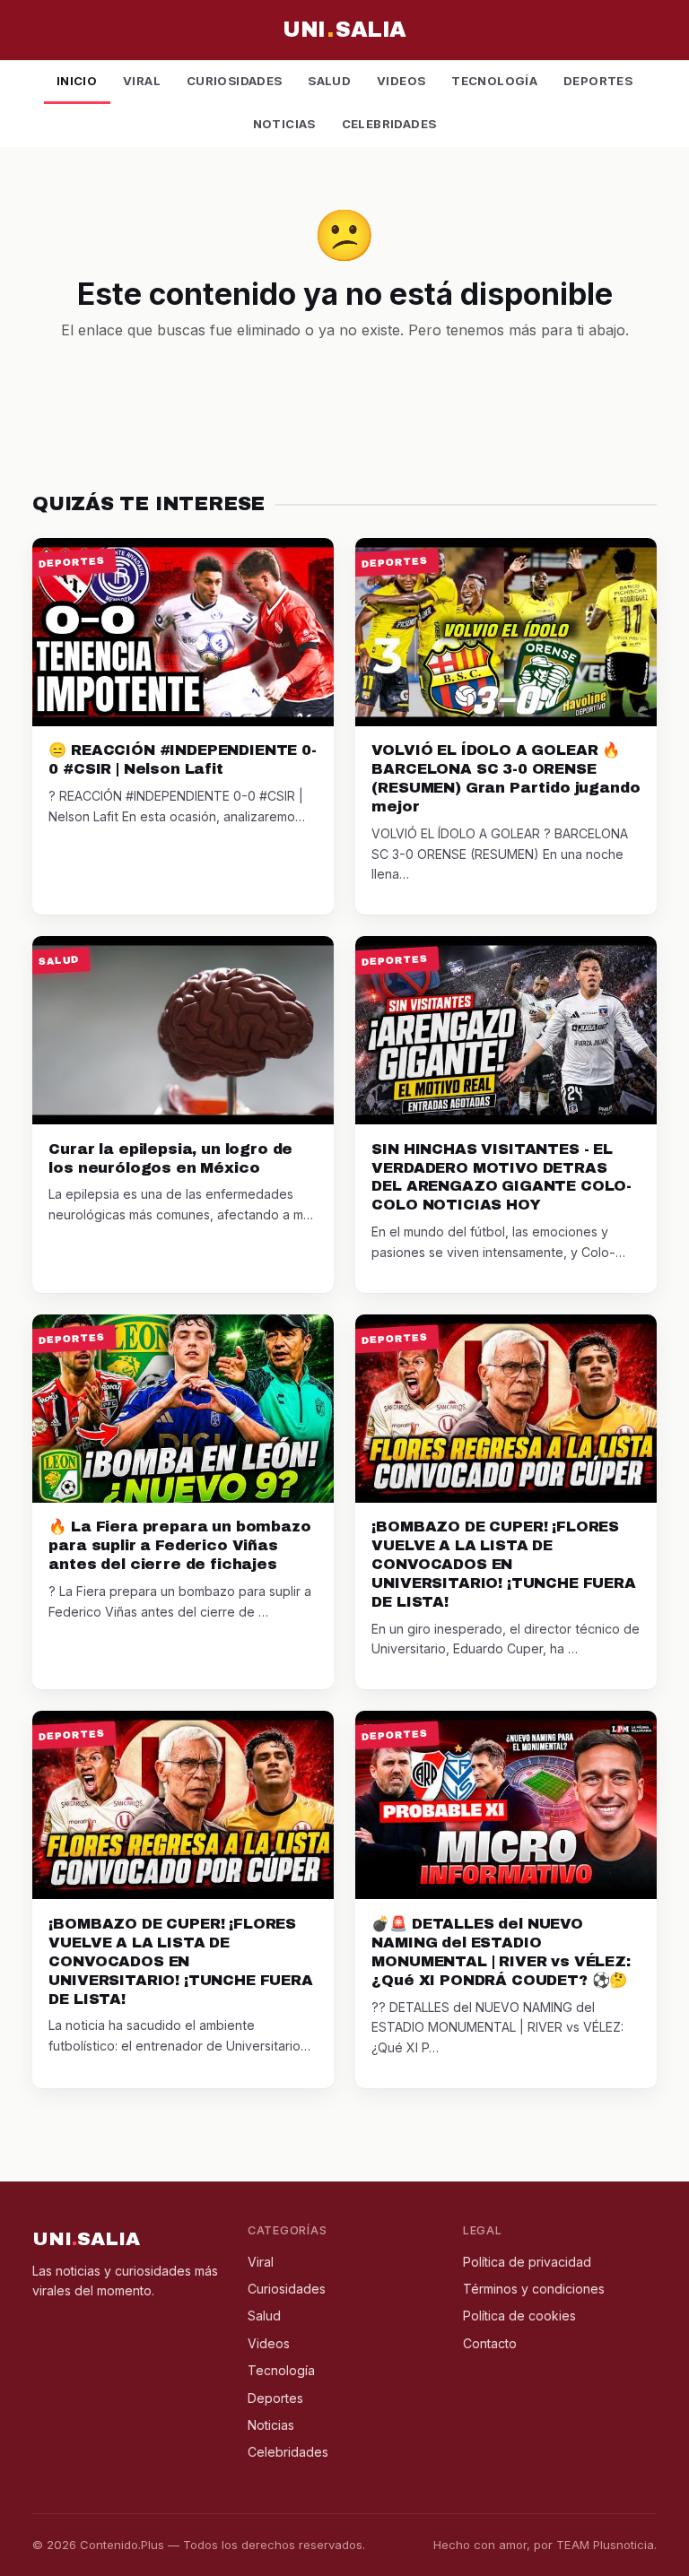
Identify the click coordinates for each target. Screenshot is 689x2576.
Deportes (598, 81)
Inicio (77, 81)
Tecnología (494, 81)
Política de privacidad (527, 2262)
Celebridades (389, 124)
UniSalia (344, 30)
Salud (329, 81)
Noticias (284, 124)
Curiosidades (235, 81)
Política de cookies (519, 2316)
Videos (401, 81)
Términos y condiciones (534, 2289)
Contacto (490, 2343)
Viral (142, 81)
